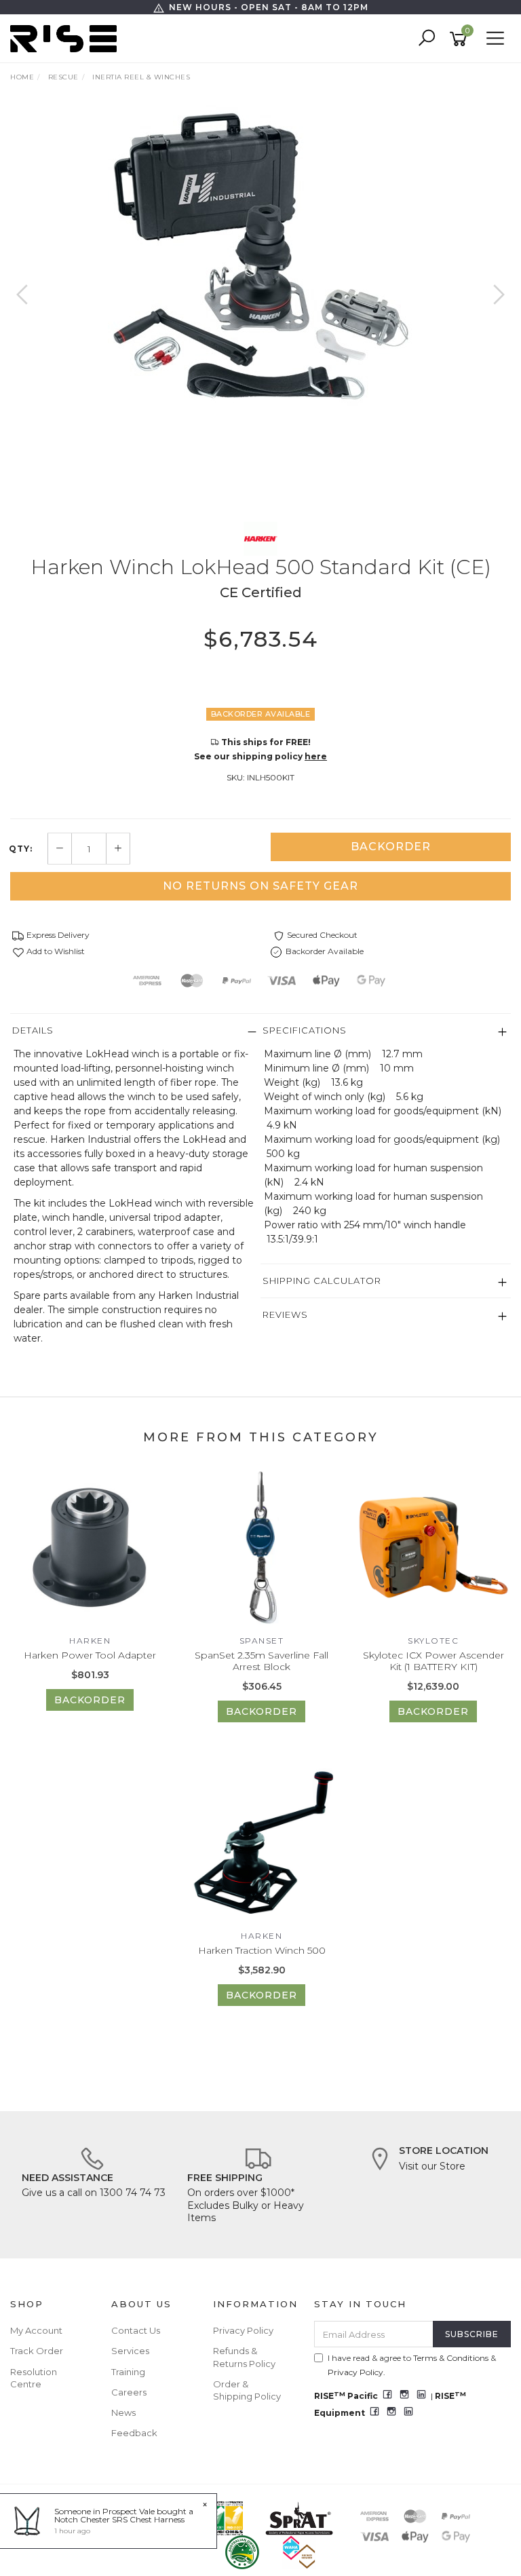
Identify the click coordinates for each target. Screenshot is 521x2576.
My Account (36, 2330)
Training (128, 2372)
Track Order (37, 2351)
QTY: (21, 849)
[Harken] (260, 538)
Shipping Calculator (322, 1281)
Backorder (391, 847)
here (316, 756)
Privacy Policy (243, 2330)
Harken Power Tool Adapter (90, 1655)
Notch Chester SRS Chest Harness (119, 2519)
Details (33, 1030)
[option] (260, 257)
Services (130, 2351)
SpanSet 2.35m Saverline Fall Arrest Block (262, 1661)
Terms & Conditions (451, 2358)
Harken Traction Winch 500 (262, 1950)
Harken (90, 1641)
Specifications (305, 1030)
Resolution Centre (34, 2378)
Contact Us (136, 2330)
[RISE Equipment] (67, 38)
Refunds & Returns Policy (244, 2357)
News (123, 2412)
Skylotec (433, 1641)
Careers (129, 2392)
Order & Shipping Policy (247, 2390)
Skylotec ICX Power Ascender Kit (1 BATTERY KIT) (433, 1661)
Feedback (134, 2433)
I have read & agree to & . (412, 2365)
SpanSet (262, 1641)
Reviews (285, 1314)
